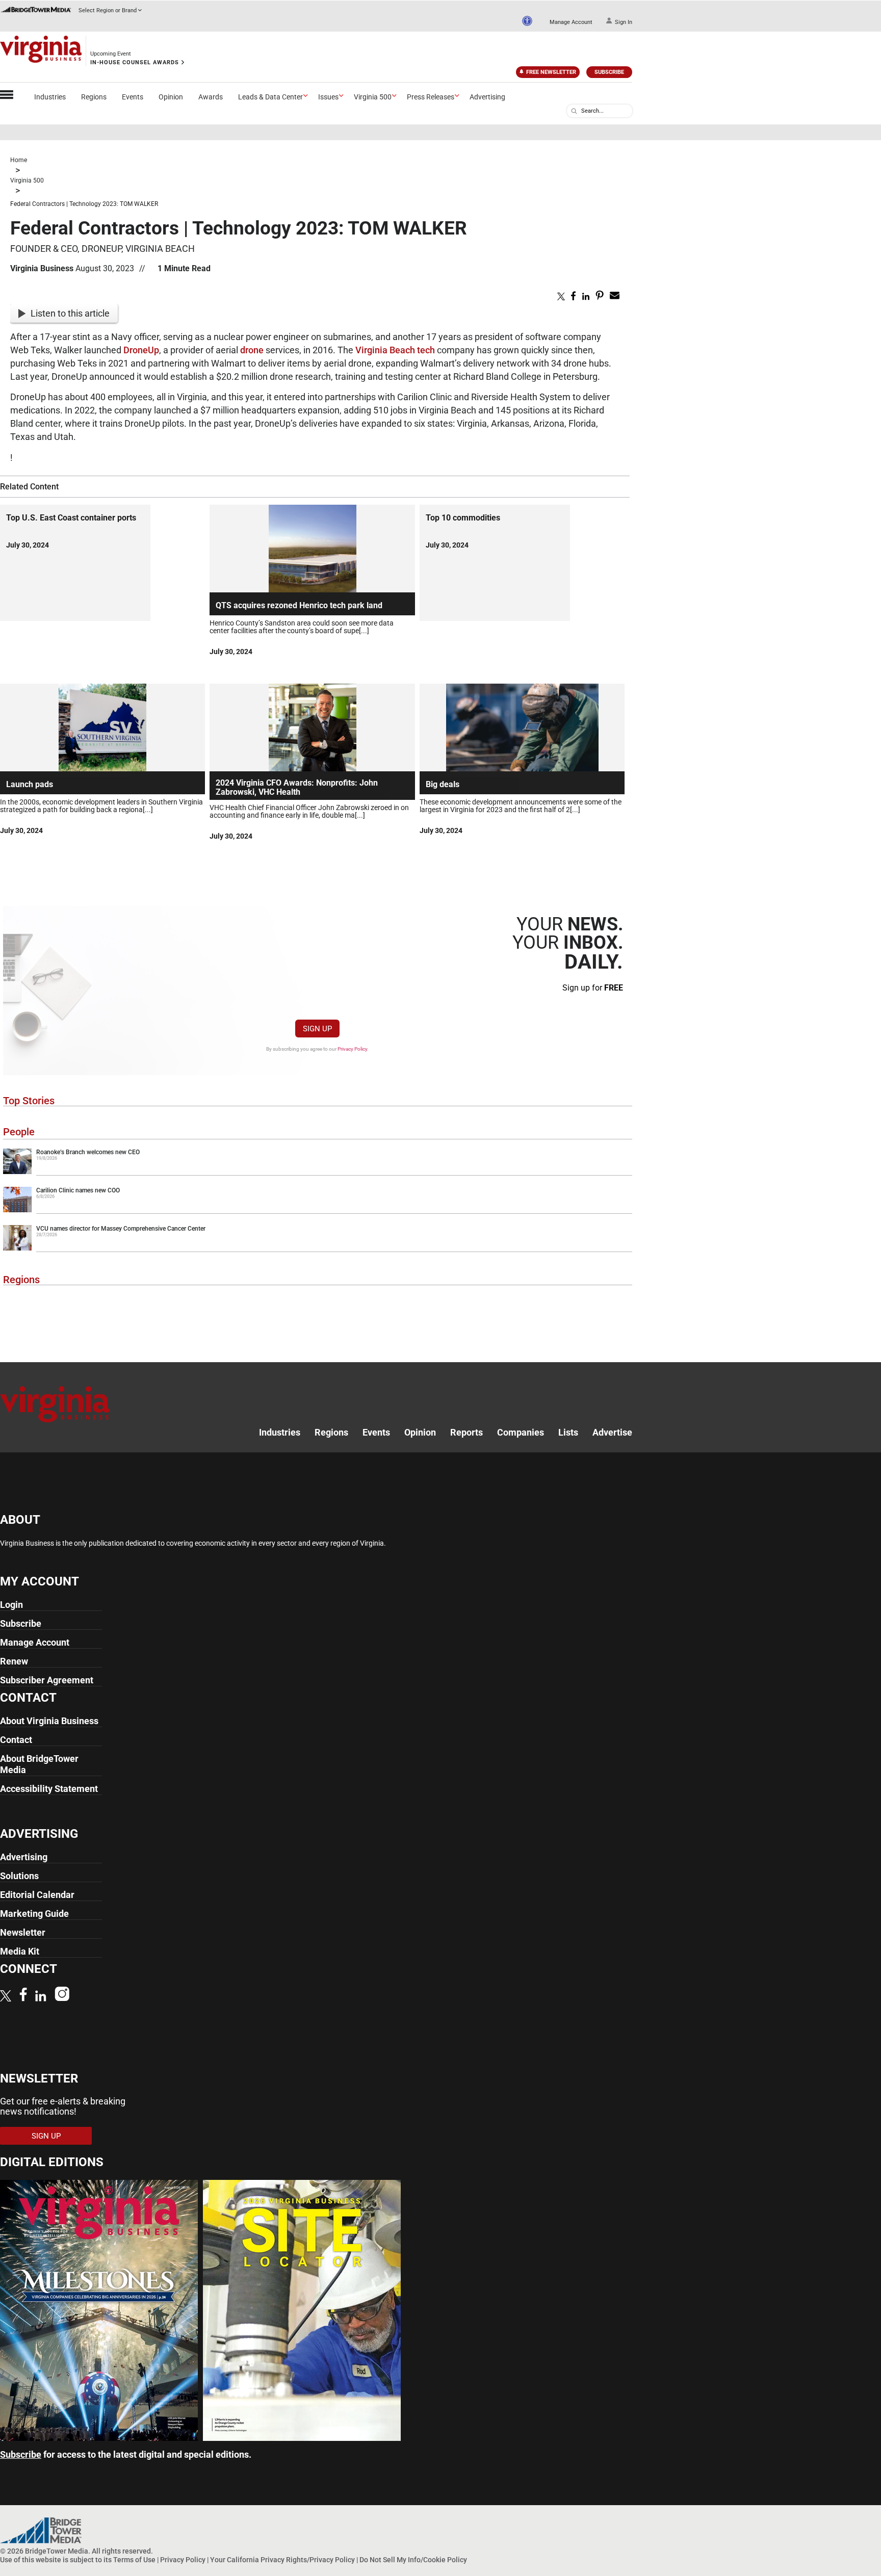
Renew (14, 1661)
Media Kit (20, 1951)
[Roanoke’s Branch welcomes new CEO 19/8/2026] (318, 1172)
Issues (328, 97)
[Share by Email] (615, 297)
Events (133, 97)
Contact (16, 1740)
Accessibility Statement (49, 1789)
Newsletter (23, 1932)
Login (11, 1605)
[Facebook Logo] (23, 1996)
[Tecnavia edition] (99, 2438)
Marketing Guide (34, 1914)
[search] (574, 111)
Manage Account (571, 22)
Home (19, 160)
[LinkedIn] (41, 1997)
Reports (467, 1432)
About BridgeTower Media (39, 1764)
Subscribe (609, 72)
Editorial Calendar (37, 1895)
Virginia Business (42, 268)
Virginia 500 (373, 97)
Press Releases (431, 97)
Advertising (487, 97)
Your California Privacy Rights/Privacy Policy (282, 2560)
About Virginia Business (49, 1721)
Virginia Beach (385, 350)
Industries (50, 97)
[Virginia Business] (41, 51)
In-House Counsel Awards (135, 62)
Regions (94, 97)
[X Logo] (6, 1997)
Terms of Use (134, 2560)
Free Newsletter (551, 72)
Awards (211, 97)
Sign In (624, 22)
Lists (568, 1432)
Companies (521, 1432)
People (19, 1132)
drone (252, 350)
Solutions (19, 1876)
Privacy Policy (352, 1049)
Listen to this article (70, 313)
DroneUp (141, 350)
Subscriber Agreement (47, 1680)
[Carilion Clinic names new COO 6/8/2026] (318, 1210)
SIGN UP (317, 1029)
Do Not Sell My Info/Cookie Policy (413, 2560)
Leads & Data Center (270, 97)
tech (426, 350)
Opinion (171, 97)
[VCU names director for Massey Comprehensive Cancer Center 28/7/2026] (318, 1248)
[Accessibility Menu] (527, 21)
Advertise (612, 1432)
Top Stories (29, 1101)
